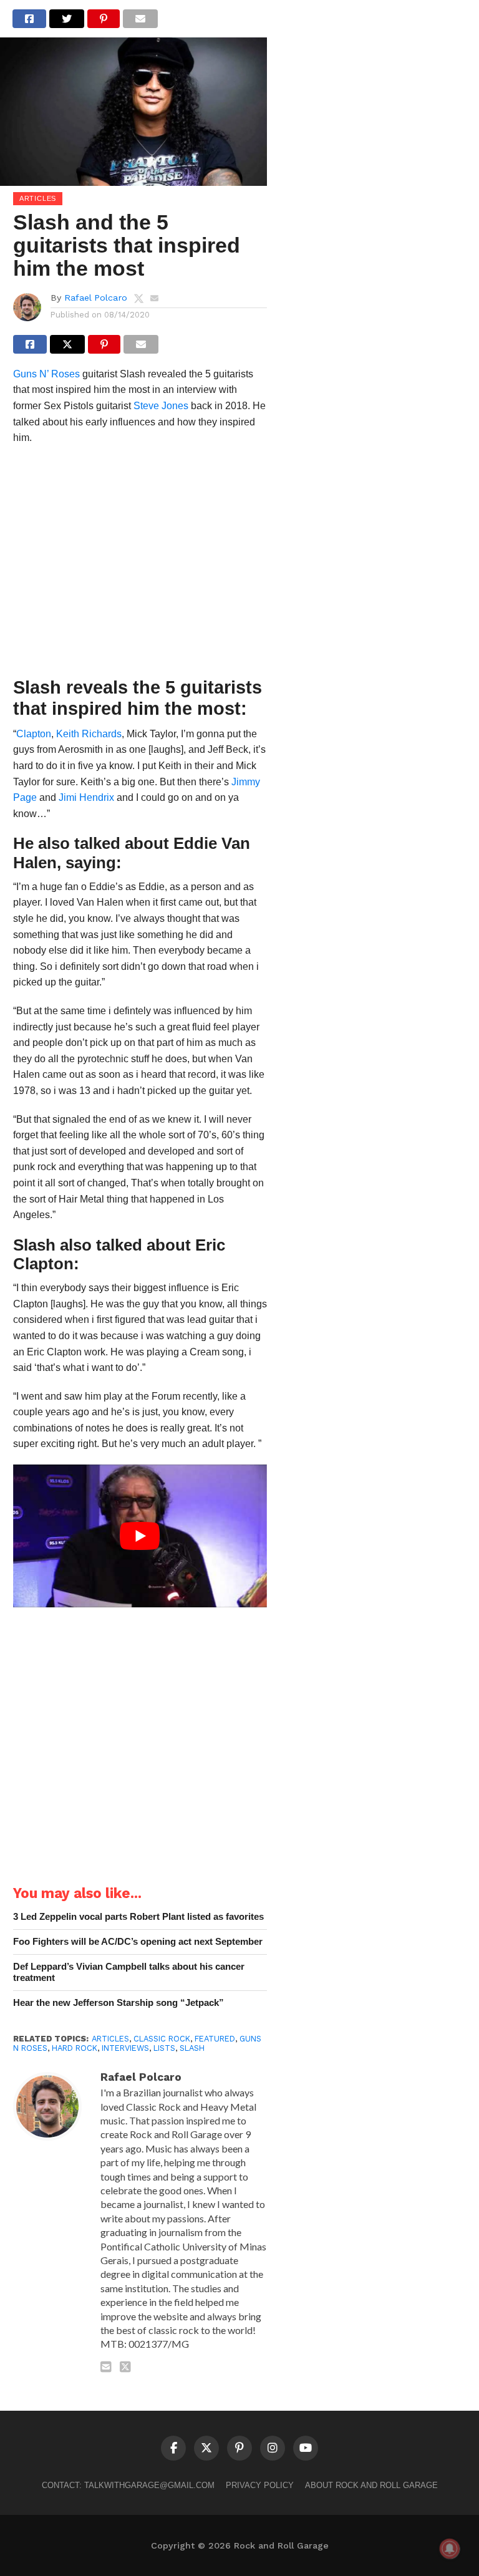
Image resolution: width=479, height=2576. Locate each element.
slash (192, 2048)
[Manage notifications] (450, 2549)
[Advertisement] (140, 564)
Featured (215, 2039)
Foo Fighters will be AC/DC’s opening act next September (138, 1941)
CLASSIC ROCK (162, 2039)
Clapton (34, 734)
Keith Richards (89, 734)
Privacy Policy (260, 2485)
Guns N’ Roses (46, 374)
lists (164, 2048)
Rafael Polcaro (96, 298)
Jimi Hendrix (86, 797)
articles (110, 2039)
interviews (125, 2048)
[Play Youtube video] (140, 1536)
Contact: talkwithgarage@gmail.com (128, 2485)
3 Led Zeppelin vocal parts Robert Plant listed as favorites (138, 1916)
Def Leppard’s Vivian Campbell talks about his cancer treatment (129, 1972)
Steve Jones (161, 406)
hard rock (75, 2048)
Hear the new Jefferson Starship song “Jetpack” (119, 2002)
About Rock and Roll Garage (371, 2485)
